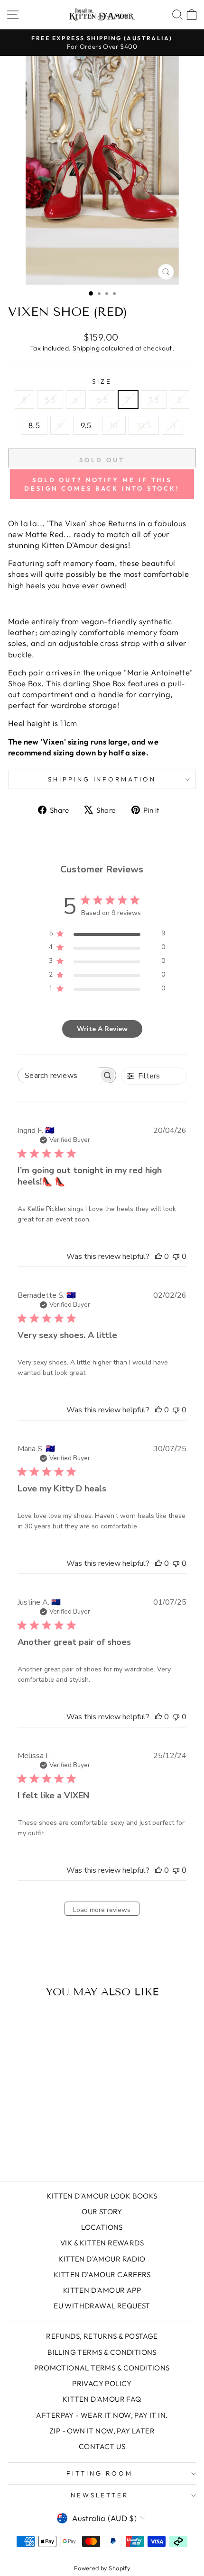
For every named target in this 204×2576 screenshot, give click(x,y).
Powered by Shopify (102, 2568)
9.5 (86, 425)
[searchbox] (58, 1075)
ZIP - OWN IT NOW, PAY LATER (102, 2431)
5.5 (50, 399)
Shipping (86, 348)
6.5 (102, 399)
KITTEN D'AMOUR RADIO (102, 2259)
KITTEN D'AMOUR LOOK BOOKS (102, 2196)
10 (114, 425)
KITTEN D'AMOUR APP (102, 2290)
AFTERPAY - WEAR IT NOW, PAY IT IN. (102, 2415)
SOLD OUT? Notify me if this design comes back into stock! (102, 484)
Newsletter (100, 2495)
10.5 (144, 425)
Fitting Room (100, 2473)
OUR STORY (102, 2212)
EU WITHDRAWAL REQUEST (102, 2306)
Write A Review (102, 1029)
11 (172, 425)
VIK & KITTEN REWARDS (102, 2243)
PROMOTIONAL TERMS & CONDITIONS (102, 2368)
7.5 (154, 399)
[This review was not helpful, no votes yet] (176, 1257)
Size (102, 381)
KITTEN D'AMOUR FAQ (102, 2399)
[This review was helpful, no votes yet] (158, 1257)
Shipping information (102, 779)
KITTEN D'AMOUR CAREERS (102, 2275)
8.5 (34, 425)
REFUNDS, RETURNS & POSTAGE (102, 2336)
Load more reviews (102, 1910)
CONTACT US (102, 2446)
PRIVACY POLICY (102, 2383)
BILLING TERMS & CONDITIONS (102, 2352)
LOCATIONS (102, 2227)
